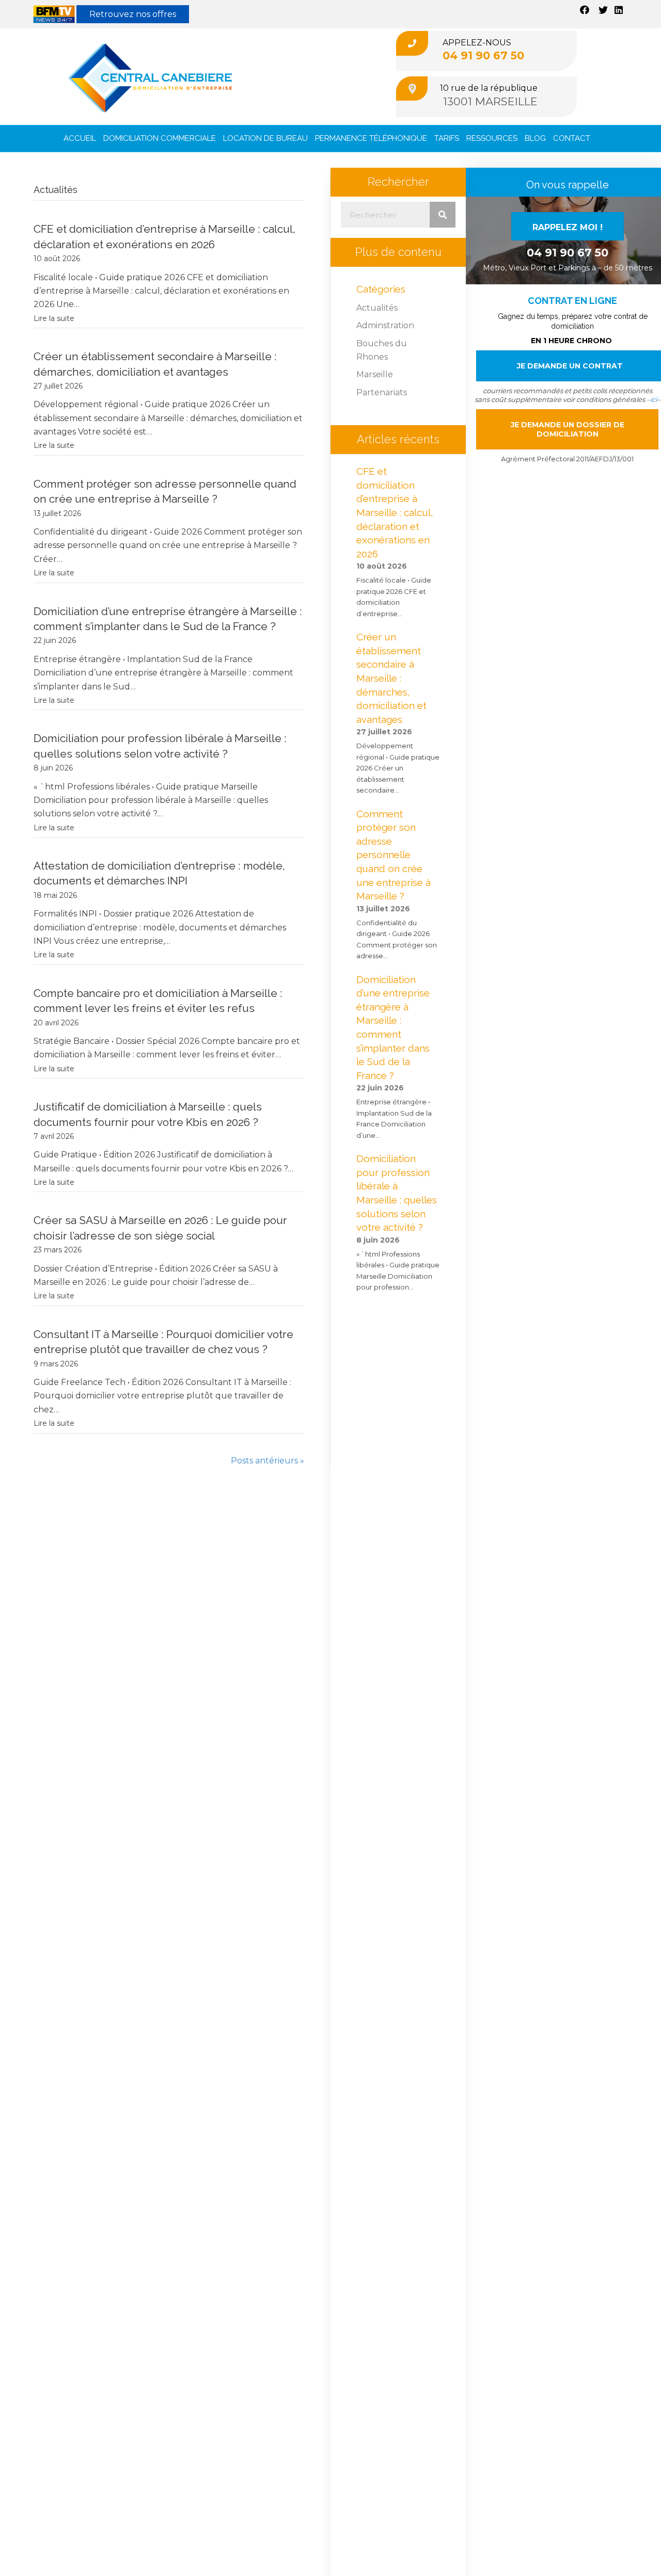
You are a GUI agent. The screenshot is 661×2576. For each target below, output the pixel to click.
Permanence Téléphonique (371, 138)
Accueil (80, 138)
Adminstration (385, 325)
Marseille (375, 374)
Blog (535, 138)
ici (654, 399)
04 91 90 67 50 (483, 55)
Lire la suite (54, 318)
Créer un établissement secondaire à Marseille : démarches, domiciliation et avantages (391, 678)
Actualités (377, 308)
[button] (568, 226)
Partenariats (382, 392)
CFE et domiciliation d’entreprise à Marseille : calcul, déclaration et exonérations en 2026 (395, 512)
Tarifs (447, 138)
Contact (572, 138)
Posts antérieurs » (267, 1461)
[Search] (443, 215)
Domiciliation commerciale (160, 138)
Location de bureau (265, 138)
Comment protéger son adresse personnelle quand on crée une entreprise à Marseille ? (394, 855)
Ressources (492, 138)
